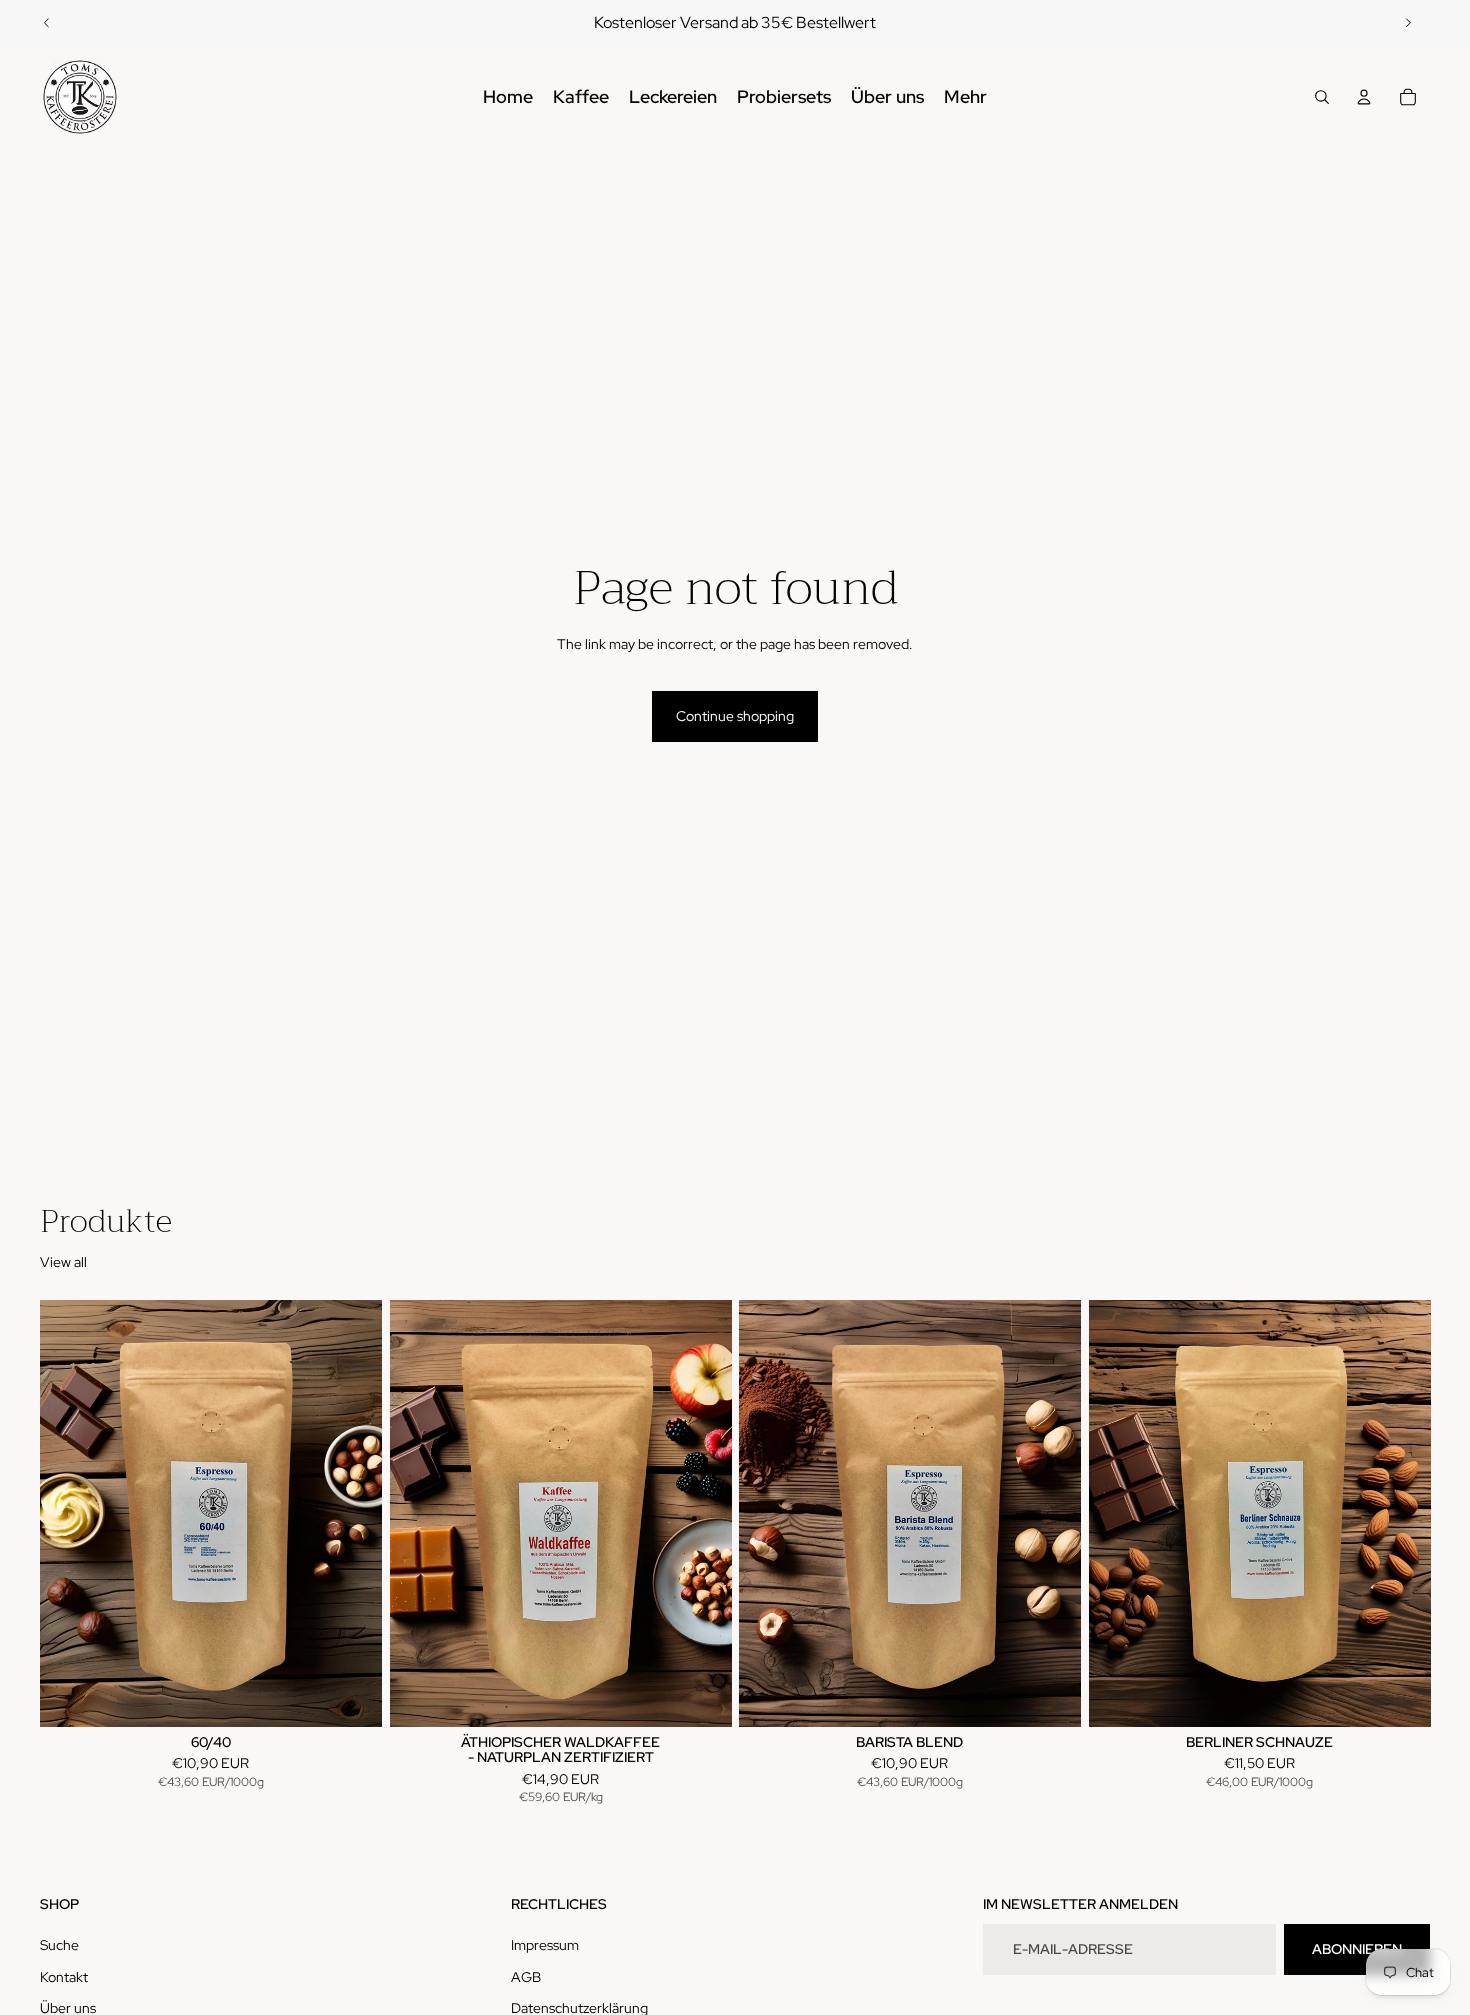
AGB (526, 1977)
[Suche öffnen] (1322, 97)
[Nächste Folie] (1408, 23)
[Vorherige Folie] (47, 23)
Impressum (545, 1945)
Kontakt (64, 1977)
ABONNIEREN (1357, 1949)
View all (63, 1262)
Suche (59, 1945)
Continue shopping (735, 716)
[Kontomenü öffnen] (1364, 97)
